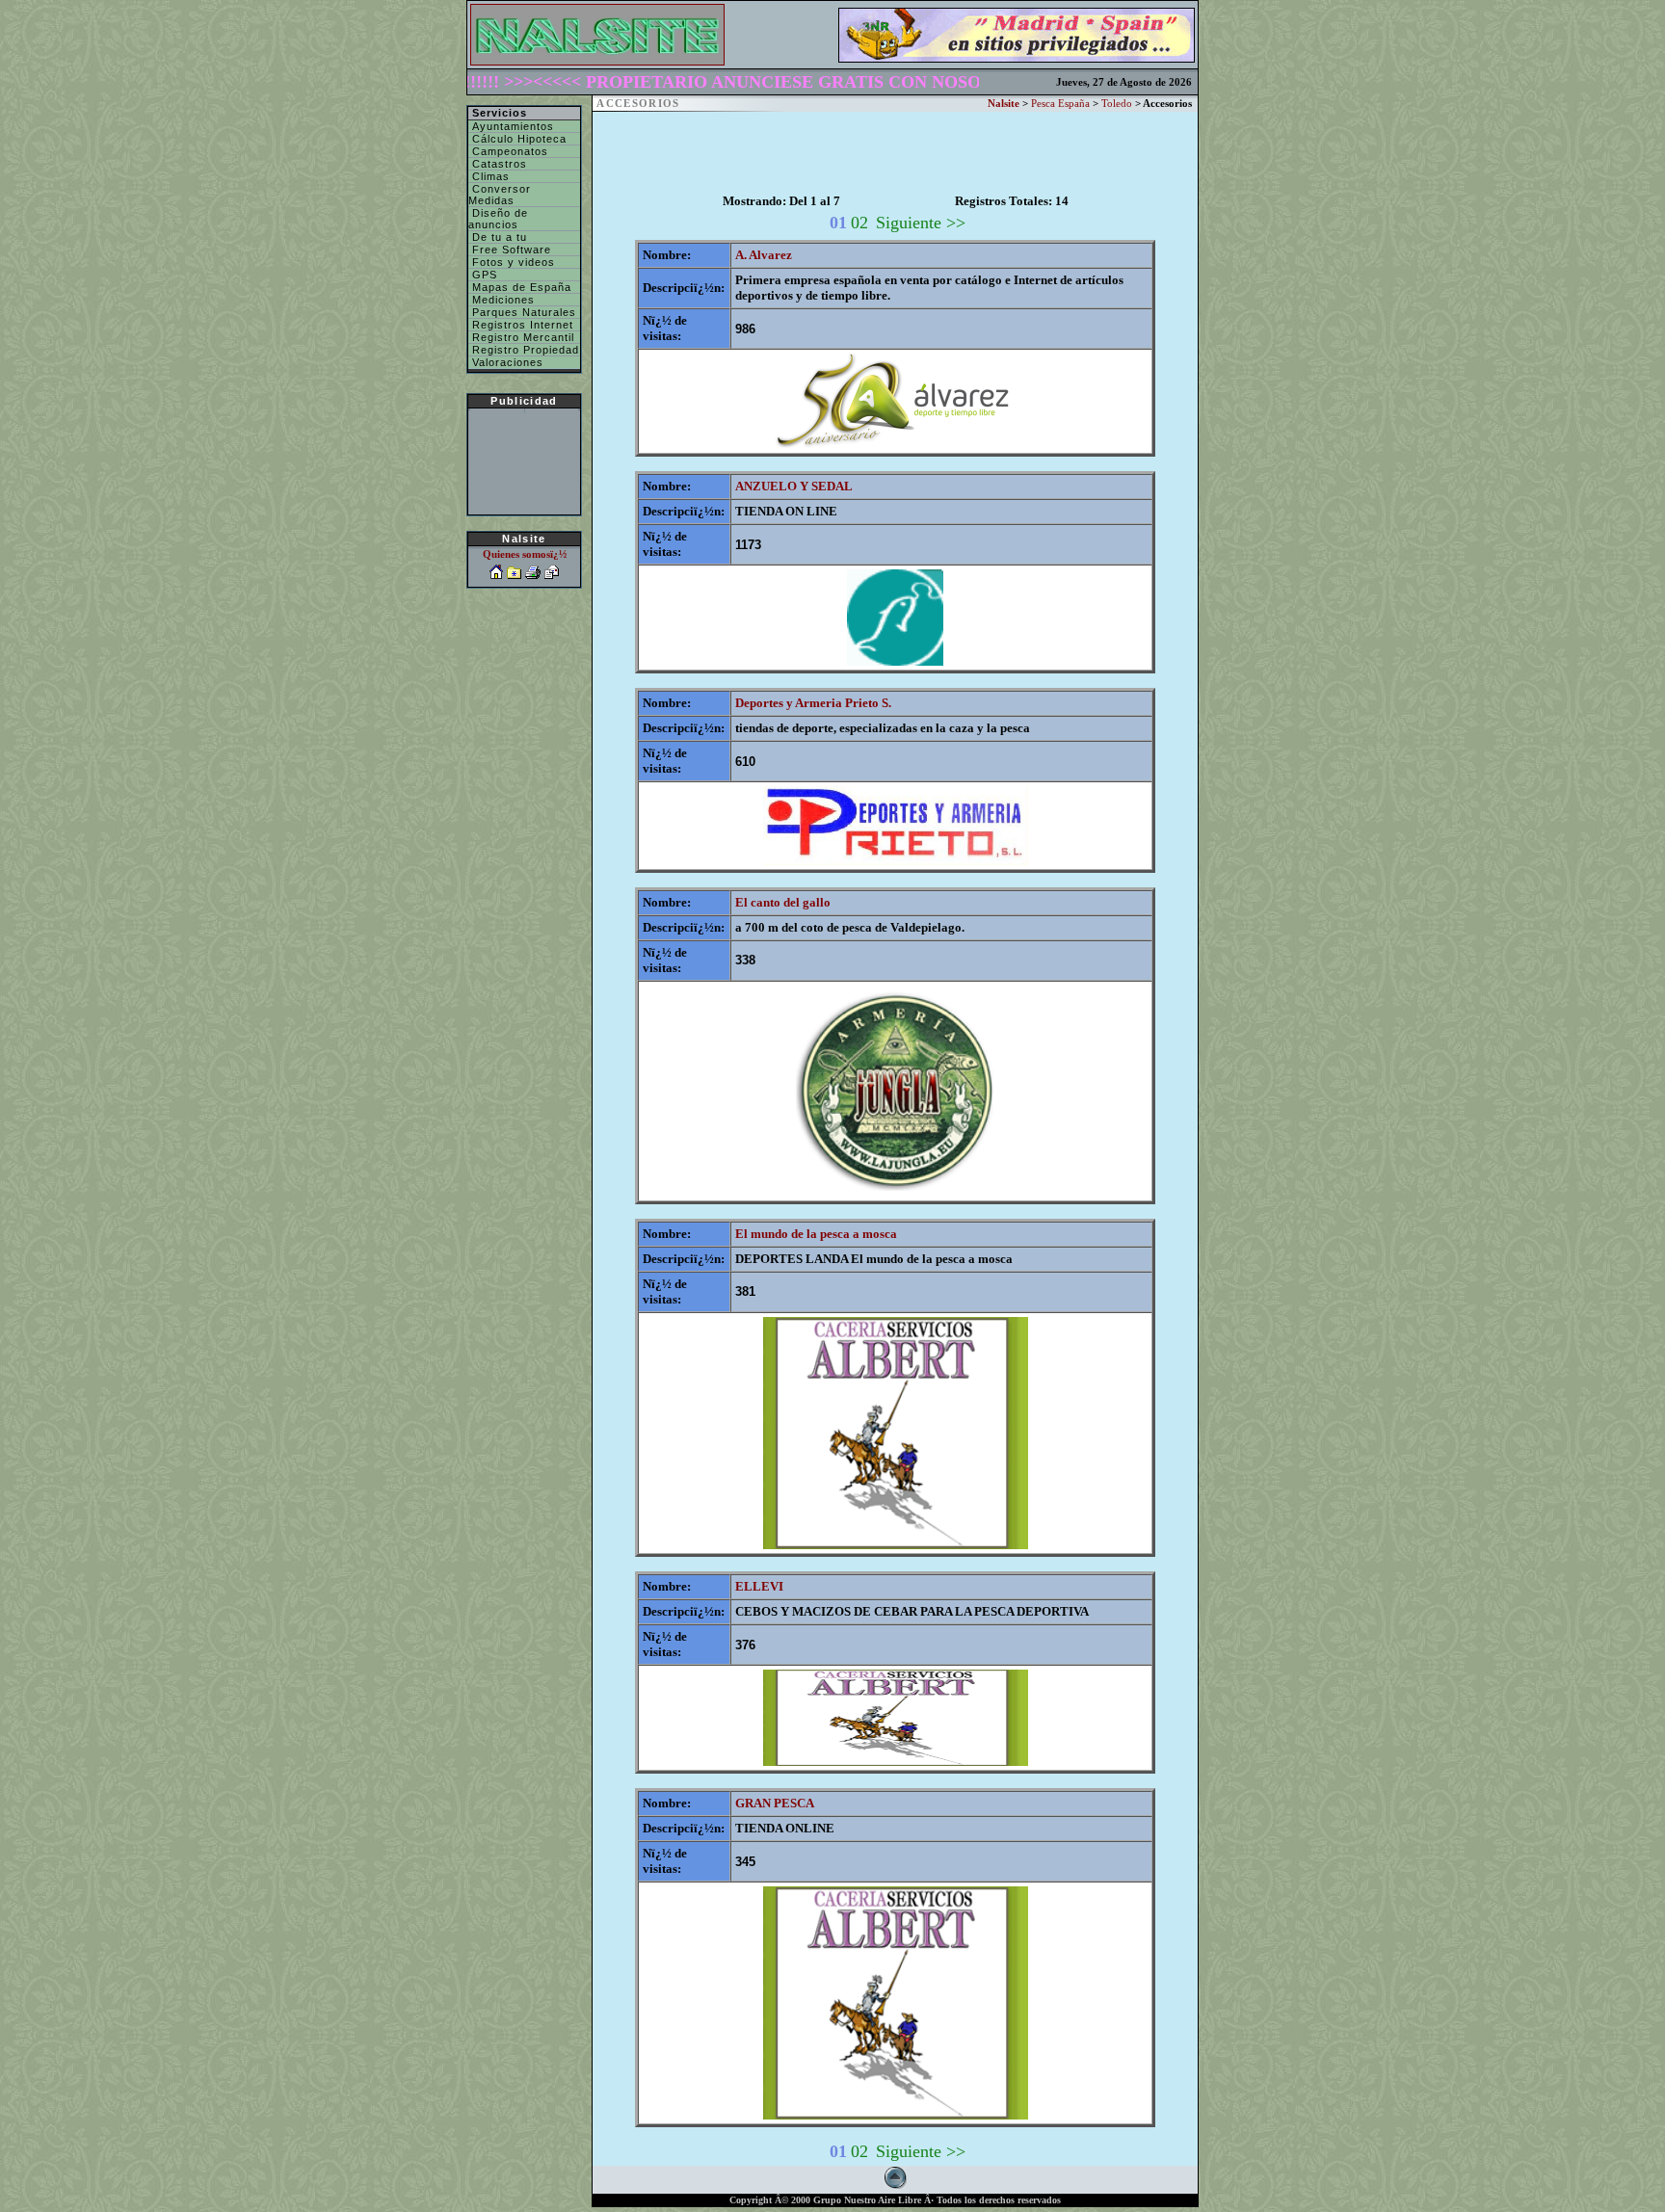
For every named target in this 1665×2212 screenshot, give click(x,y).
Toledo (1117, 104)
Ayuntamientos (511, 126)
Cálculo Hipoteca (517, 139)
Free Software (510, 250)
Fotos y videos (512, 262)
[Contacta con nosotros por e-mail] (552, 575)
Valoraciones (506, 362)
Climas (489, 176)
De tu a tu (498, 237)
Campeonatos (508, 151)
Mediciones (502, 300)
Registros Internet (521, 325)
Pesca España (1060, 104)
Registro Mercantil (521, 337)
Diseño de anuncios (498, 219)
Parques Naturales (522, 312)
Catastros (498, 164)
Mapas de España (520, 287)
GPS (483, 275)
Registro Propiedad (524, 350)
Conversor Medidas (500, 195)
